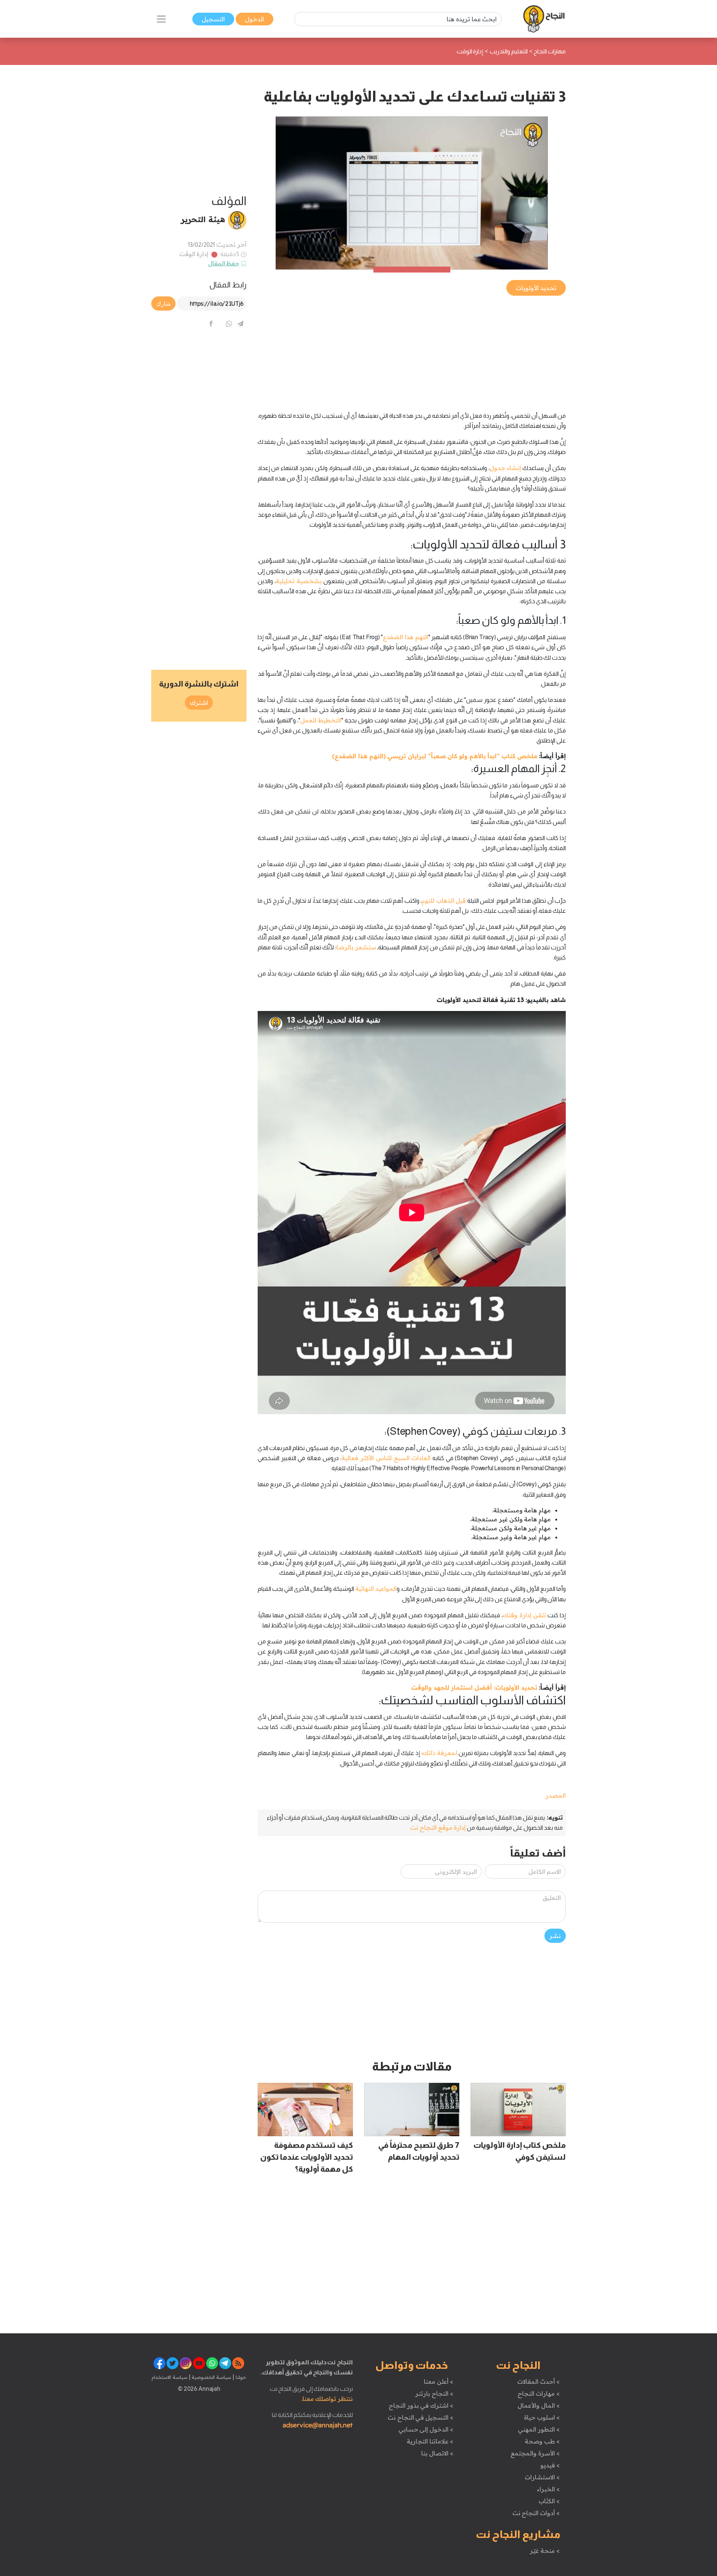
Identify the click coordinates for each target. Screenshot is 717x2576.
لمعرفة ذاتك (440, 1753)
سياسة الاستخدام (170, 2377)
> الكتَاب (549, 2501)
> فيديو (550, 2465)
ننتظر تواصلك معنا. (327, 2399)
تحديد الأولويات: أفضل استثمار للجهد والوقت (474, 1687)
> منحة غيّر (545, 2551)
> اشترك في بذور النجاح (421, 2405)
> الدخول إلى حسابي (426, 2429)
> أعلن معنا (438, 2381)
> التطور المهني (539, 2429)
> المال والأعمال (538, 2405)
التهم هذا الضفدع (405, 637)
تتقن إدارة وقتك (524, 1615)
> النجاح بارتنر (434, 2393)
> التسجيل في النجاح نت (420, 2417)
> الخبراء (548, 2489)
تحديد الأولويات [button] (536, 288)
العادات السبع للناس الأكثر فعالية (386, 1458)
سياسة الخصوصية (211, 2377)
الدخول (254, 19)
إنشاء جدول (505, 468)
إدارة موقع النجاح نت (438, 1827)
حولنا (240, 2377)
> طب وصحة (542, 2441)
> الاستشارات (542, 2477)
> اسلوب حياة (542, 2417)
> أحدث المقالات (538, 2381)
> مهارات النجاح (538, 2393)
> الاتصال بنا (437, 2453)
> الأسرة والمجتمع (535, 2453)
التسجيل (213, 19)
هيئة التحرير (203, 219)
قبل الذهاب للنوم (444, 900)
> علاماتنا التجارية (430, 2441)
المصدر (556, 1795)
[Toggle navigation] (161, 19)
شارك (163, 304)
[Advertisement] (412, 349)
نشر (555, 1936)
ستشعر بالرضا (356, 947)
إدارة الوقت (194, 254)
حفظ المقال (224, 263)
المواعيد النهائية (376, 1589)
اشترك (199, 703)
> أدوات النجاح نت (536, 2513)
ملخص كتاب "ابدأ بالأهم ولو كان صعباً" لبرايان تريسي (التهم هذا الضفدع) (434, 756)
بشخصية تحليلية (299, 581)
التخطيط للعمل (321, 720)
